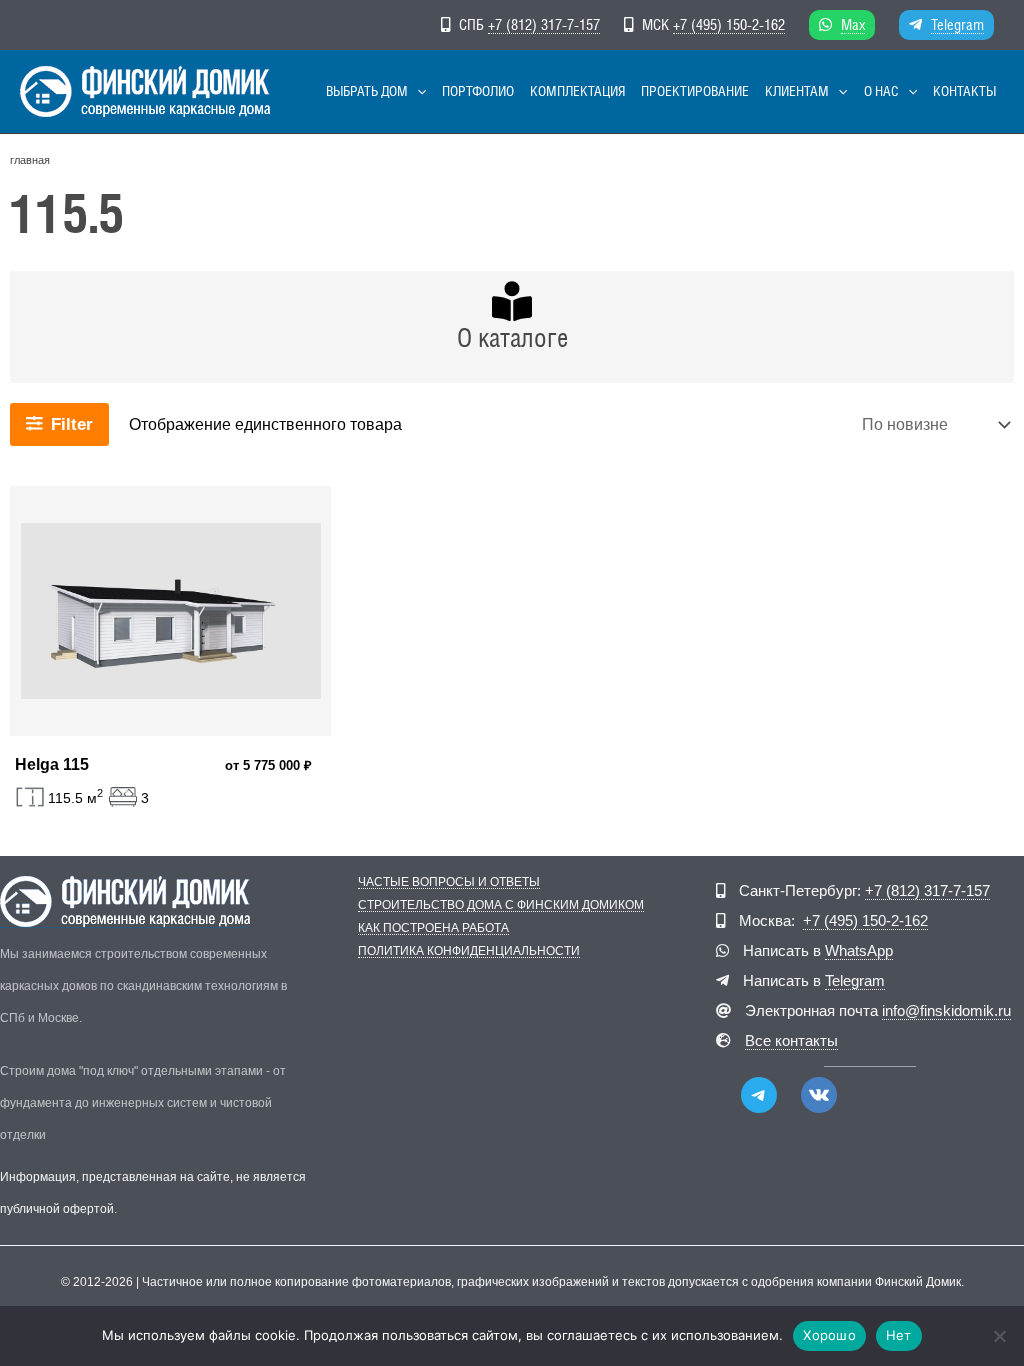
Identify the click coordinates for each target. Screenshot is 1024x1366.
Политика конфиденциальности (469, 951)
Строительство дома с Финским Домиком (501, 905)
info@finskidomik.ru (946, 1010)
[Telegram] (759, 1095)
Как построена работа (433, 928)
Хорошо (829, 1335)
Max (853, 24)
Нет (899, 1335)
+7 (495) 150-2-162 (729, 24)
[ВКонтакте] (819, 1095)
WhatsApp (859, 950)
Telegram (957, 24)
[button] (417, 91)
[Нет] (999, 1336)
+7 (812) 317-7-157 (544, 24)
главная (30, 160)
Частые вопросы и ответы (449, 882)
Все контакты (791, 1040)
